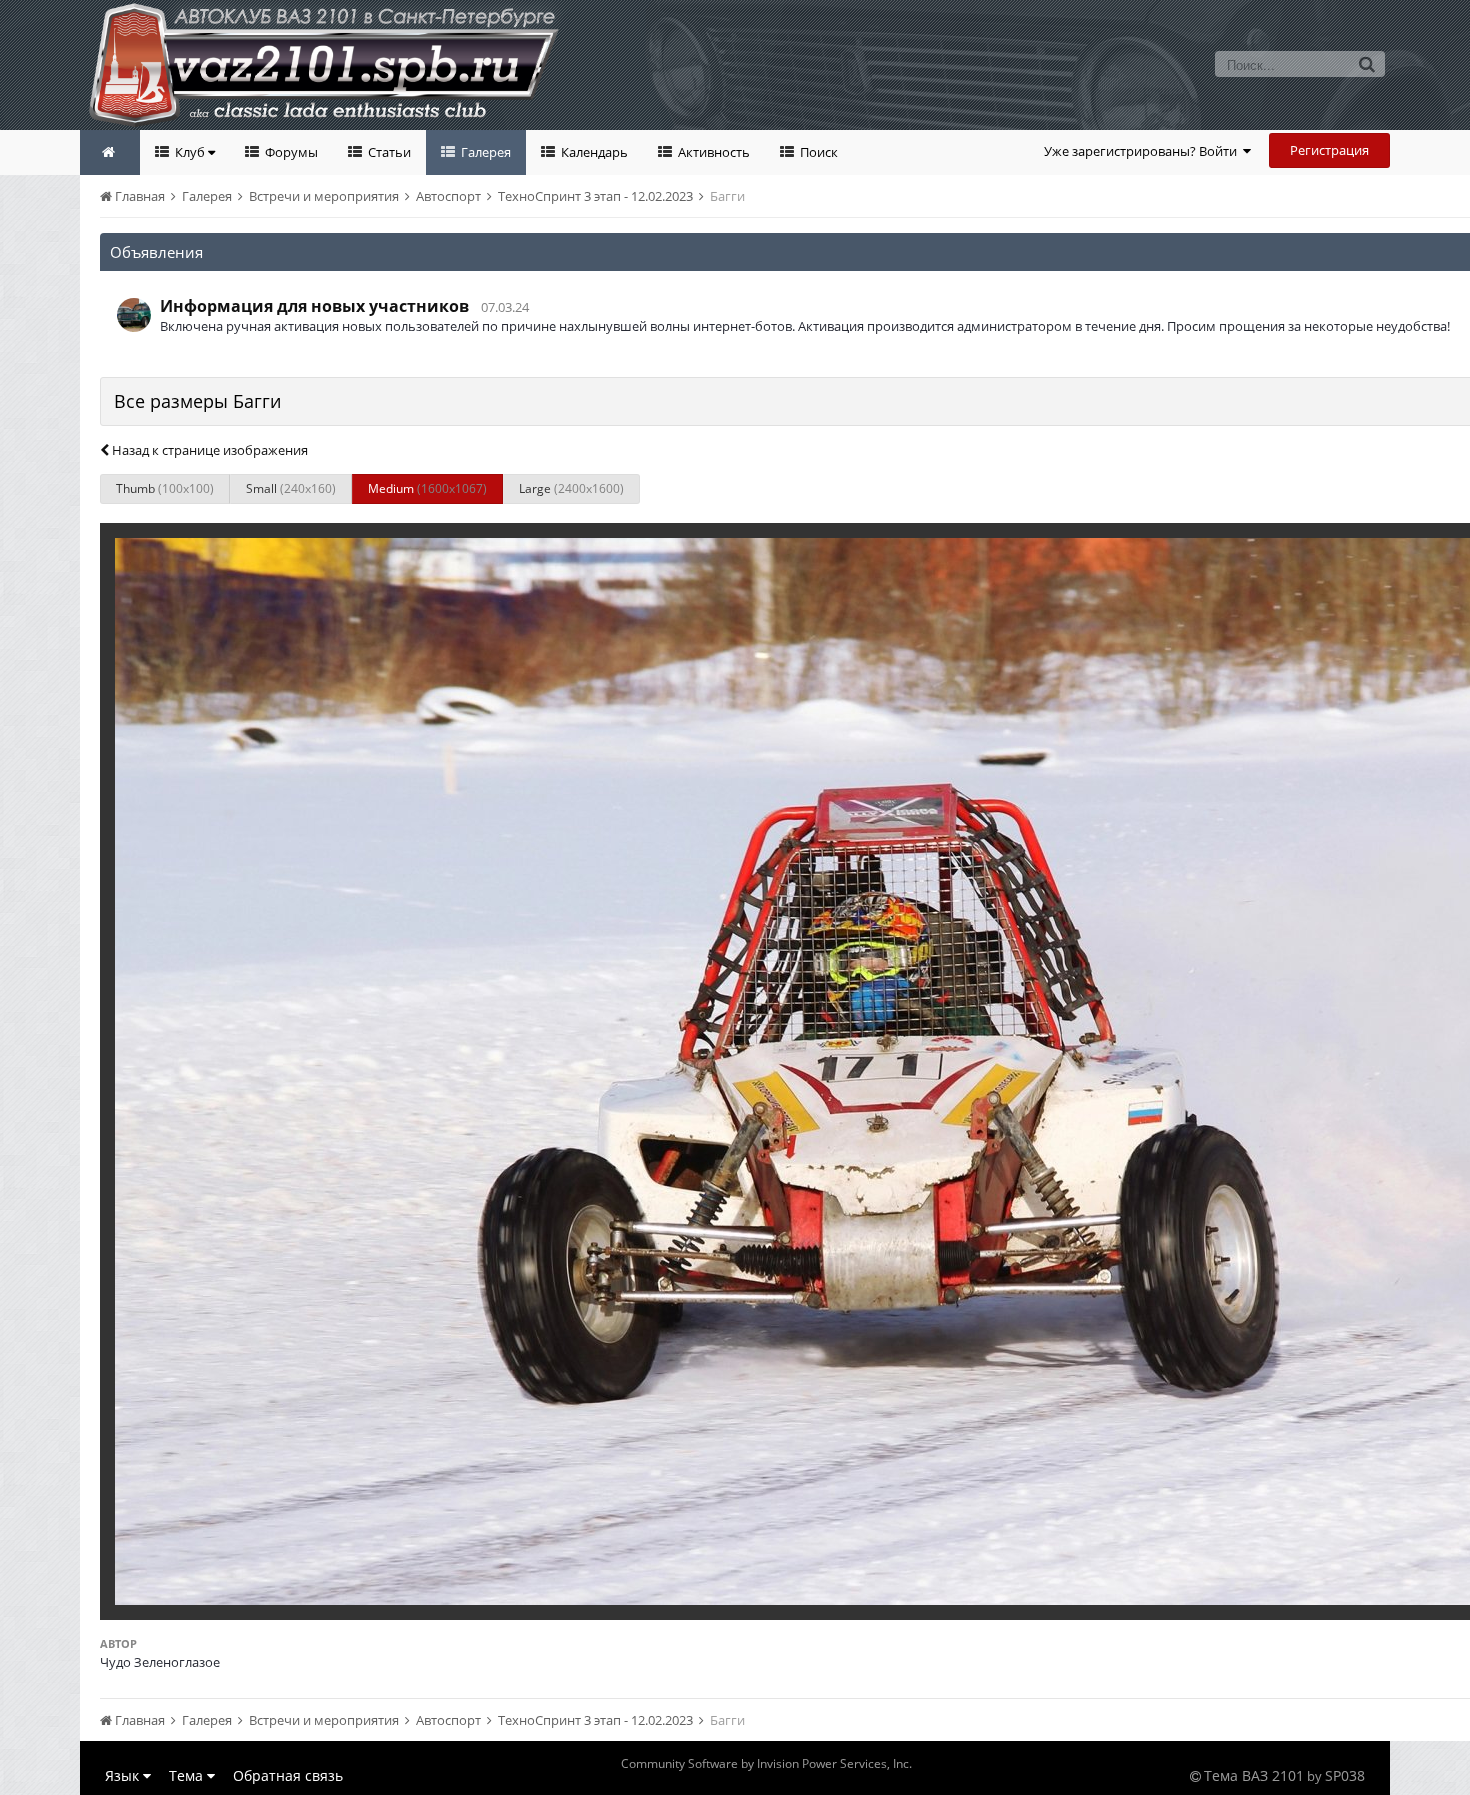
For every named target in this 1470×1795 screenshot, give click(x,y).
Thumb (165, 488)
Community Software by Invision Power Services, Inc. (766, 1763)
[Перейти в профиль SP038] (134, 315)
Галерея (484, 152)
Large (571, 488)
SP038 (1345, 1775)
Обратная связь (288, 1775)
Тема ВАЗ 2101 (1254, 1775)
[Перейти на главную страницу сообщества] (110, 152)
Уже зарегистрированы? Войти (1143, 151)
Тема (188, 1775)
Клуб (190, 152)
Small (291, 488)
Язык (124, 1775)
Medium (427, 488)
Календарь (593, 152)
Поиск (817, 152)
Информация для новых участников (314, 306)
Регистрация (1329, 150)
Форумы (290, 152)
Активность (712, 152)
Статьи (388, 152)
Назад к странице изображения (208, 450)
